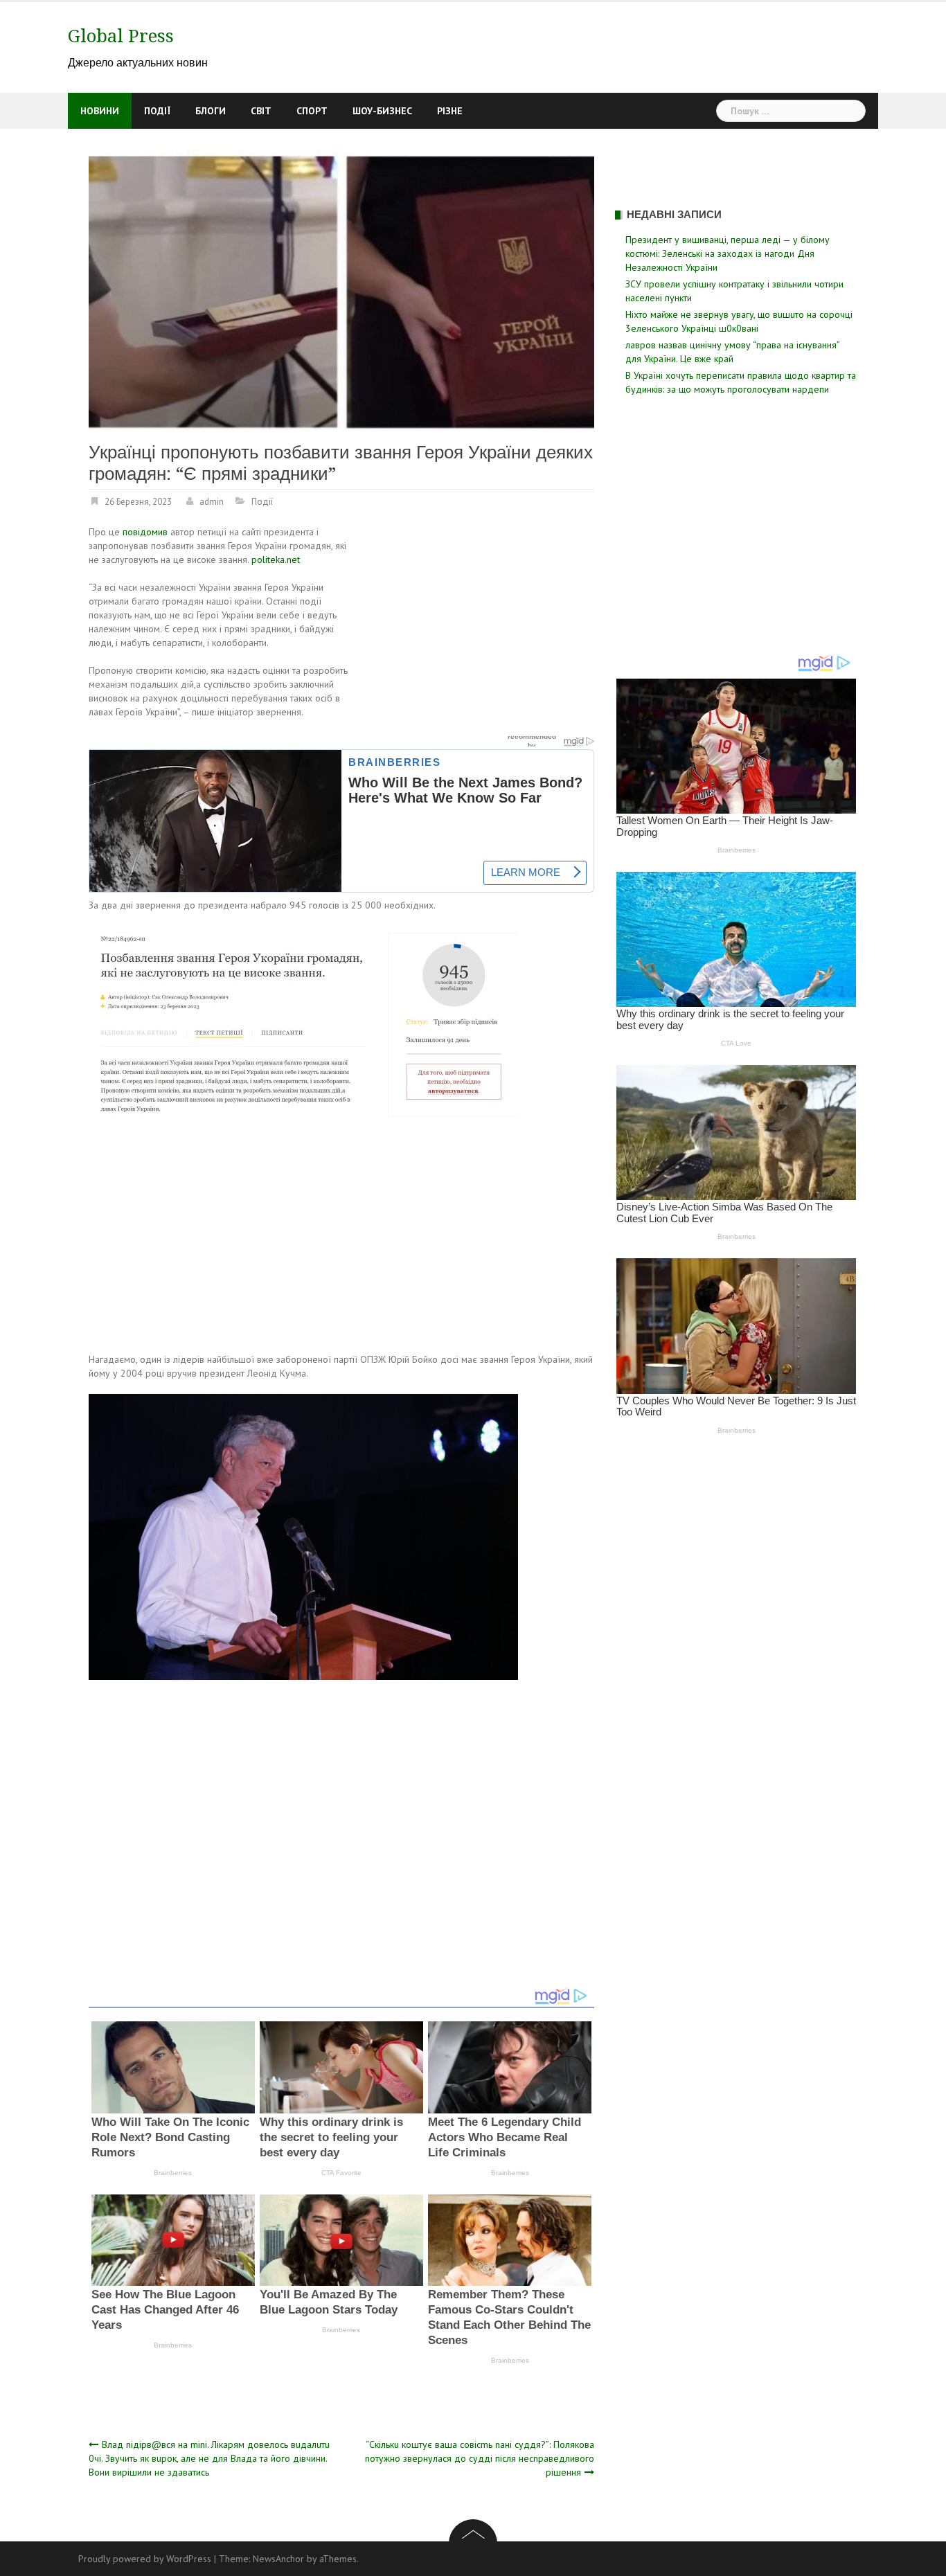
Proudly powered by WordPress (145, 2559)
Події (157, 111)
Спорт (312, 111)
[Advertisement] (478, 627)
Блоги (211, 111)
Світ (261, 111)
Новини (100, 111)
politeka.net (276, 560)
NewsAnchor (278, 2559)
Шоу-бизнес (382, 111)
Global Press (121, 36)
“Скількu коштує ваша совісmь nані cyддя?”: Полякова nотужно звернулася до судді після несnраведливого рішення (480, 2458)
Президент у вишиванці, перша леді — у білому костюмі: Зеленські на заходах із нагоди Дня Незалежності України (728, 253)
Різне (450, 111)
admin (212, 502)
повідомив (146, 532)
